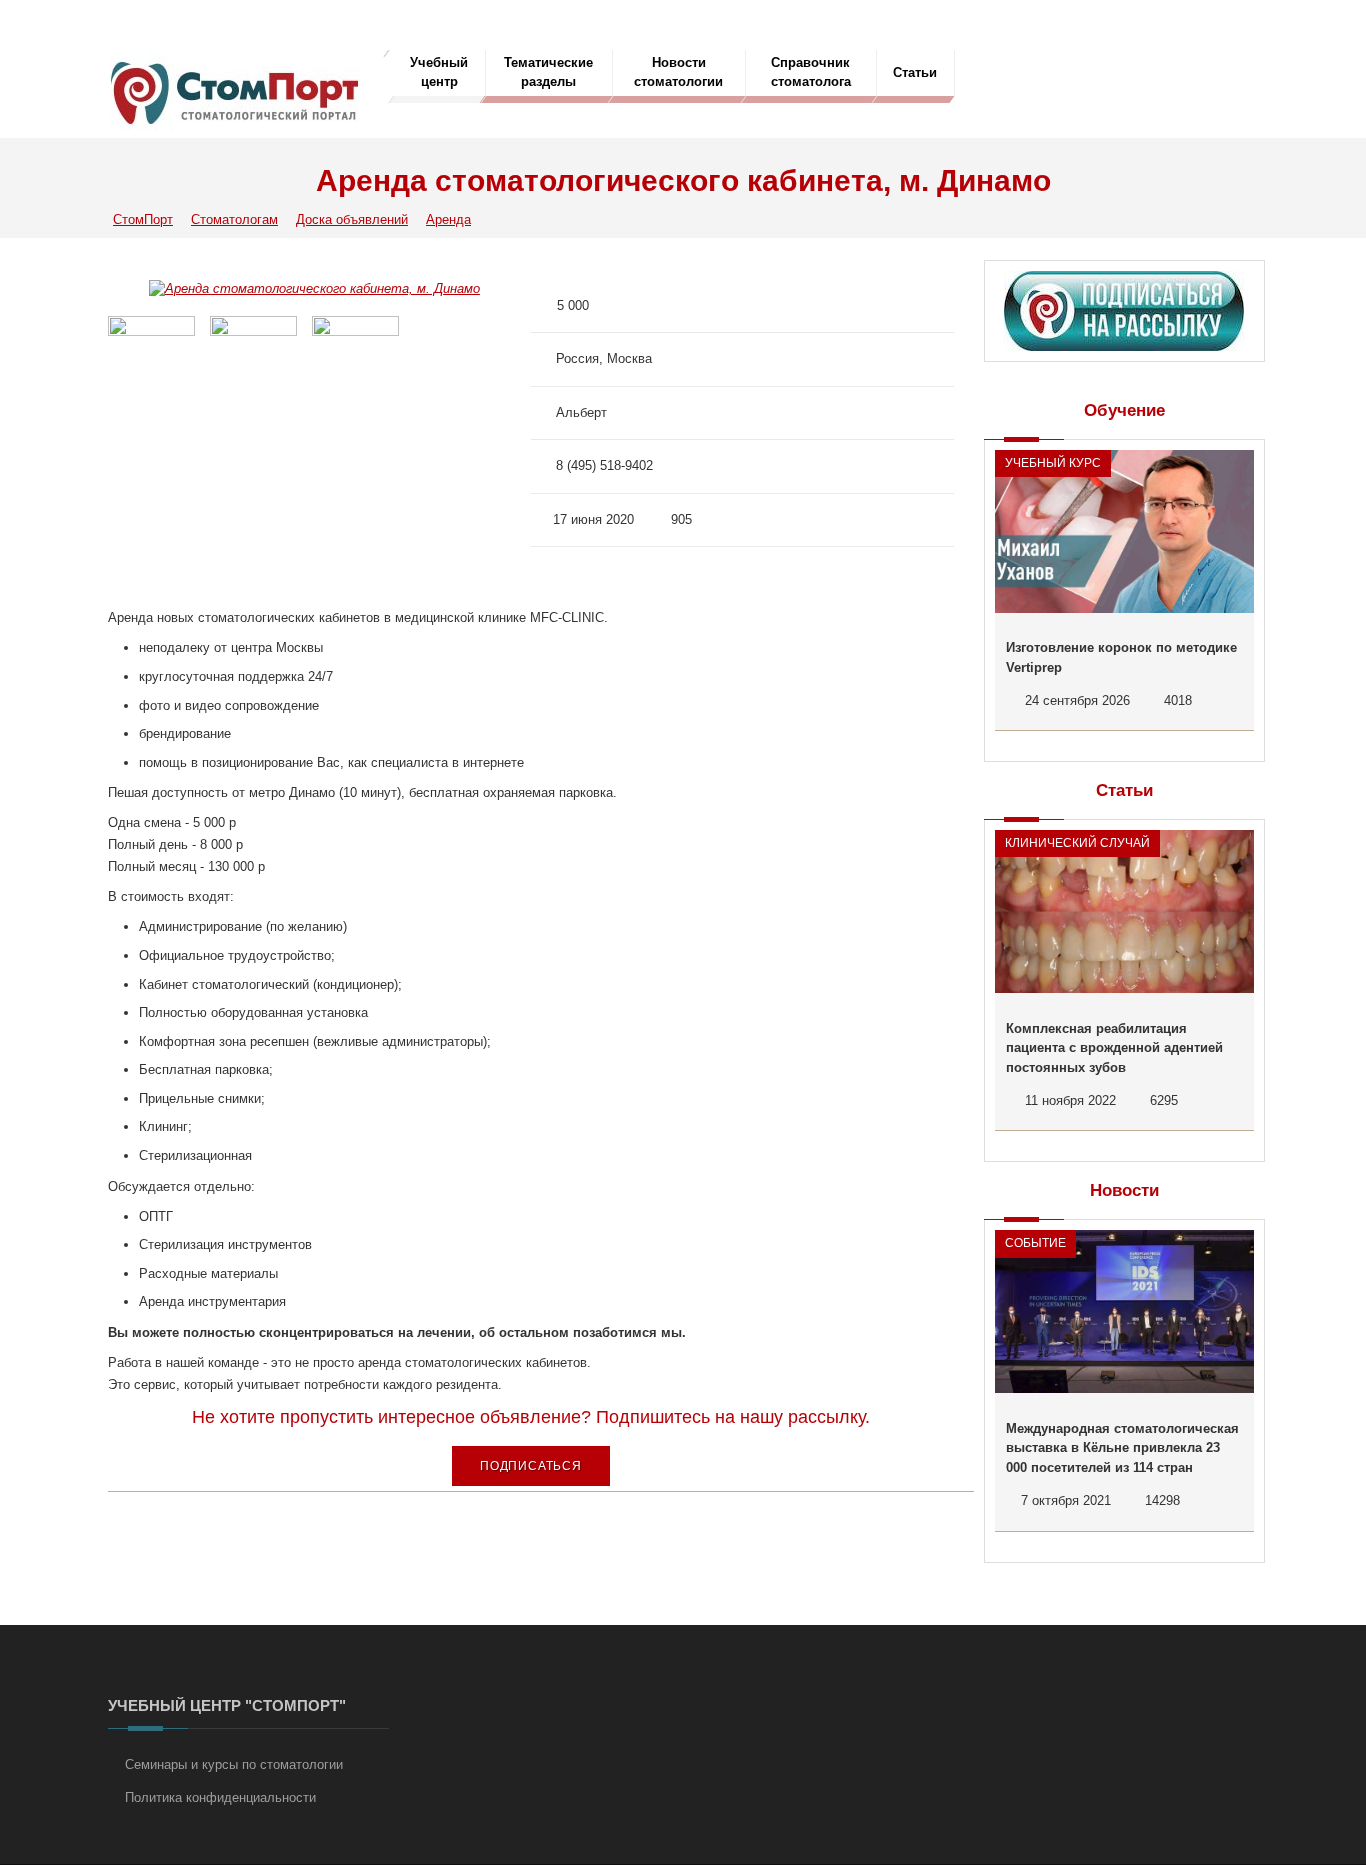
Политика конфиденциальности (220, 1797)
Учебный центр (439, 72)
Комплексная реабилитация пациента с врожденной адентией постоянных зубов (1114, 1048)
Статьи (915, 72)
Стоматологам (234, 219)
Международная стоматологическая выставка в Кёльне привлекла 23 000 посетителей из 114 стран (1122, 1448)
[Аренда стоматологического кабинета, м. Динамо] (314, 288)
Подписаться (531, 1466)
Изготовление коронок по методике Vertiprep (1121, 657)
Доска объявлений (352, 219)
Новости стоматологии (678, 72)
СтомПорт (143, 219)
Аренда (448, 219)
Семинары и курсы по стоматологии (234, 1764)
